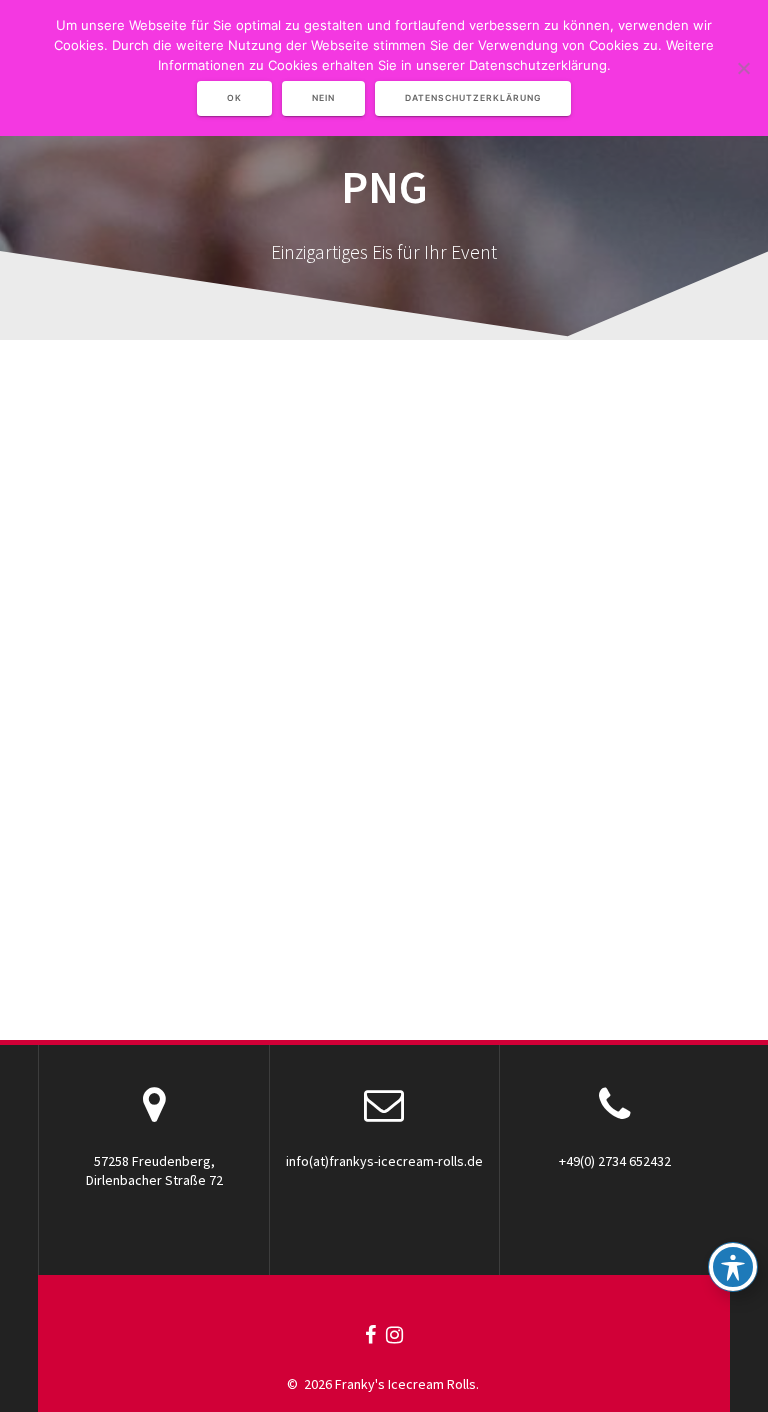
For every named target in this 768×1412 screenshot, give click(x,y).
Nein (323, 98)
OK (234, 98)
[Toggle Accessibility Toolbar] (733, 1267)
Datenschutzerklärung (473, 98)
